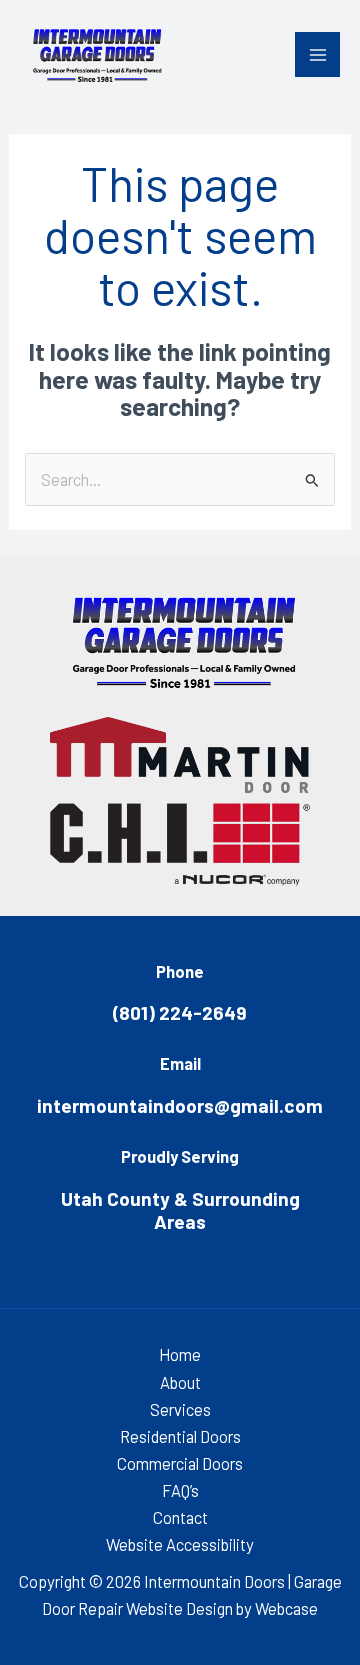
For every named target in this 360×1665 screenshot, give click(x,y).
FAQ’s (180, 1490)
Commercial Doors (180, 1463)
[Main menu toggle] (317, 54)
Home (180, 1354)
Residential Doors (180, 1436)
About (180, 1382)
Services (180, 1409)
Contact (180, 1517)
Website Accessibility (180, 1544)
